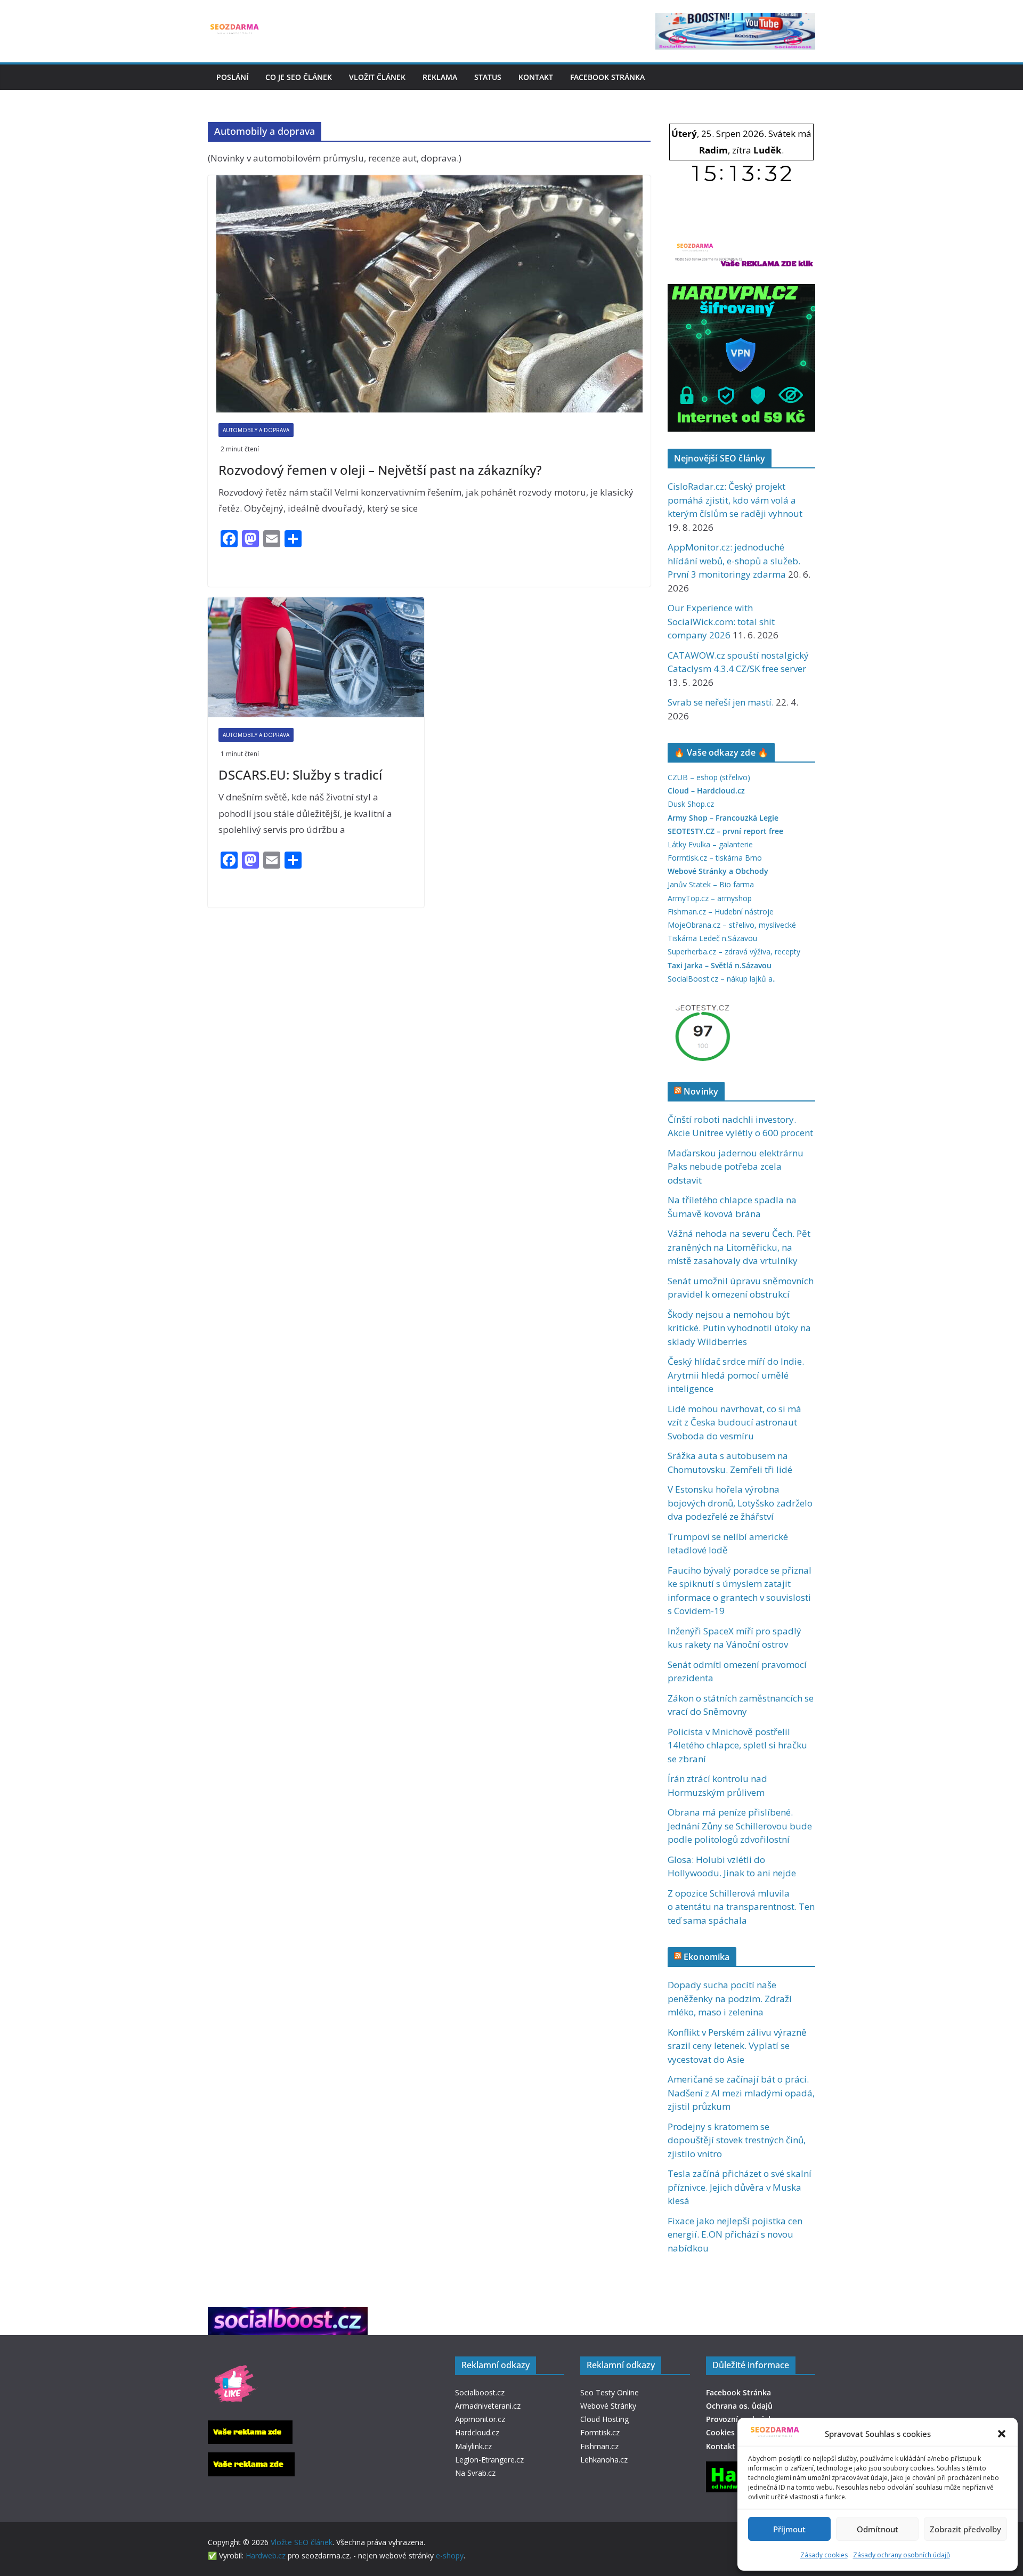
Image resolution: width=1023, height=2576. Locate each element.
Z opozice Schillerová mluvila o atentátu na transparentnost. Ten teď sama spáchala (741, 1907)
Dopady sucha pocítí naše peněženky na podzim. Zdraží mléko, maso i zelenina (730, 1998)
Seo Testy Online (610, 2392)
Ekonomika (707, 1957)
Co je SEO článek (299, 77)
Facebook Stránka (607, 77)
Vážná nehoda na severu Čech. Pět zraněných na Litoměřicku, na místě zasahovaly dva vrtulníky (739, 1247)
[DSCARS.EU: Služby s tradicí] (316, 658)
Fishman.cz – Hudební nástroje (721, 912)
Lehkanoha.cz (604, 2460)
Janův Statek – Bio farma (711, 884)
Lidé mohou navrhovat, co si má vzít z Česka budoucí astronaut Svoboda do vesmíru (734, 1422)
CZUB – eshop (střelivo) (709, 777)
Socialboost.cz (480, 2392)
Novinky (701, 1091)
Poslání (232, 77)
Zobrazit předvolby (965, 2529)
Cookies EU (726, 2432)
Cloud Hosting (604, 2419)
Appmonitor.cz (480, 2419)
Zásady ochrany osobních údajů (902, 2555)
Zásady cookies (824, 2555)
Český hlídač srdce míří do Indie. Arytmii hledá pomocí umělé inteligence (736, 1375)
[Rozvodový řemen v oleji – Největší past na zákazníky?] (429, 294)
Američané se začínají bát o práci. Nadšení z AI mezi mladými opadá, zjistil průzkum (741, 2093)
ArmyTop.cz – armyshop (710, 898)
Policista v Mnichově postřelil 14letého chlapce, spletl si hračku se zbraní (737, 1745)
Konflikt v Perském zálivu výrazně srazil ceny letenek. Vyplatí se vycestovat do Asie (737, 2046)
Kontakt (536, 77)
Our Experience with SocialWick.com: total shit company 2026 (721, 621)
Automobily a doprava (256, 430)
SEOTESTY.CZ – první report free (725, 831)
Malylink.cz (473, 2446)
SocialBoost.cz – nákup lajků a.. (722, 979)
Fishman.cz (599, 2446)
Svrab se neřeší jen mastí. (721, 702)
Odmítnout (878, 2529)
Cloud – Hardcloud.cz (706, 791)
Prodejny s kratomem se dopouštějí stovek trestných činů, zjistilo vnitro (737, 2140)
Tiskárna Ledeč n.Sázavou (712, 938)
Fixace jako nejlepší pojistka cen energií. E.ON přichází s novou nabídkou (735, 2234)
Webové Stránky (608, 2406)
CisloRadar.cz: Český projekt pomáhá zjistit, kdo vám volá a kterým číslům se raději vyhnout (735, 500)
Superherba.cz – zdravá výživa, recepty (734, 951)
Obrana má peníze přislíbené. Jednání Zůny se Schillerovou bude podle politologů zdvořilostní (740, 1826)
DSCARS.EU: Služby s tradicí (300, 775)
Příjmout (789, 2529)
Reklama (440, 77)
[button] (1002, 2434)
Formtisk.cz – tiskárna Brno (715, 858)
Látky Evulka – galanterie (710, 844)
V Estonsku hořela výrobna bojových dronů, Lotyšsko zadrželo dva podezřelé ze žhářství (740, 1503)
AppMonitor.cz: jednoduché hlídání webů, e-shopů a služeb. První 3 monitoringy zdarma (734, 561)
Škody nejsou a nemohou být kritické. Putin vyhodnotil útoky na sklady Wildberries (739, 1328)
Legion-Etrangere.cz (489, 2460)
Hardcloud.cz (477, 2432)
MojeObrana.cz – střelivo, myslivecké (732, 925)
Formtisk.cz (600, 2432)
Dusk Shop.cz (691, 804)
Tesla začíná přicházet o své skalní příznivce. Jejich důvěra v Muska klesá (740, 2187)
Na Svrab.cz (475, 2473)
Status (488, 77)
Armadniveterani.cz (488, 2406)
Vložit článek (377, 77)
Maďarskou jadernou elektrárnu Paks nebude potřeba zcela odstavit (736, 1167)
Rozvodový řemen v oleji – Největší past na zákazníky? (380, 470)
